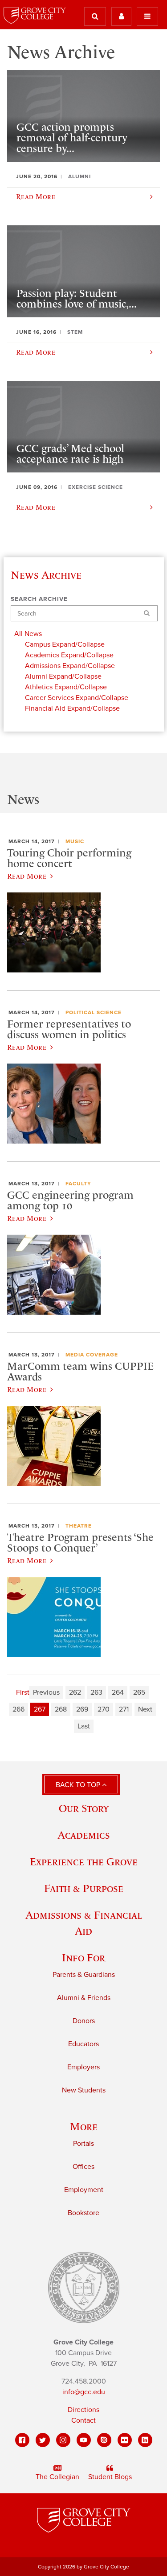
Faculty (78, 1184)
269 (82, 1709)
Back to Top (79, 1785)
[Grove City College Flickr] (125, 2440)
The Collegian (57, 2477)
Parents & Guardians (84, 1975)
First (23, 1692)
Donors (84, 2021)
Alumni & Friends (84, 1998)
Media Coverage (92, 1355)
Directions (83, 2410)
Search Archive (39, 599)
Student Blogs (110, 2477)
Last (84, 1726)
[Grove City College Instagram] (63, 2440)
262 (75, 1692)
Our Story (84, 1808)
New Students (84, 2090)
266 (18, 1709)
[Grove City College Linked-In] (145, 2440)
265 (139, 1692)
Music (75, 841)
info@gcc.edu (84, 2392)
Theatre (79, 1526)
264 (118, 1692)
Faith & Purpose (84, 1888)
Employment (84, 2190)
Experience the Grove (84, 1862)
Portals (83, 2144)
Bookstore (83, 2213)
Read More (27, 876)
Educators (83, 2044)
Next (145, 1709)
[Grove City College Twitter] (43, 2440)
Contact (83, 2420)
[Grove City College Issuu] (104, 2440)
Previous (46, 1692)
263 (96, 1692)
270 (104, 1709)
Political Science (94, 1012)
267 (40, 1709)
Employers (83, 2067)
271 (124, 1709)
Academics (84, 1835)
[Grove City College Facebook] (22, 2440)
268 (61, 1709)
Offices (83, 2167)
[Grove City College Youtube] (84, 2440)
